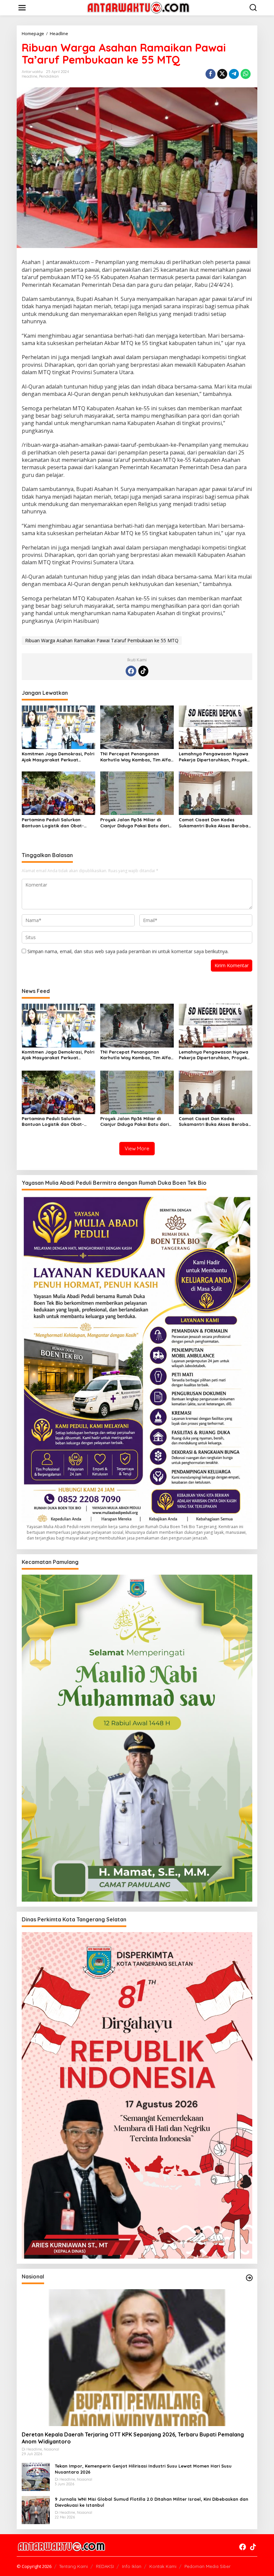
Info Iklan (132, 2566)
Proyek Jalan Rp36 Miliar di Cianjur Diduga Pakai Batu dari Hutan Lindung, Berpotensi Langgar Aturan (134, 823)
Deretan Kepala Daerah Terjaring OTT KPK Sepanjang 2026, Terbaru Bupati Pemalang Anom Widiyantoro (133, 2438)
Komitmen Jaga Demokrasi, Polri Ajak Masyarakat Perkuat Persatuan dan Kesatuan (58, 757)
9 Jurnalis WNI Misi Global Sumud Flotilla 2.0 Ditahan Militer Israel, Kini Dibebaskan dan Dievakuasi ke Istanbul (152, 2502)
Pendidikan (49, 76)
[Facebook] (131, 671)
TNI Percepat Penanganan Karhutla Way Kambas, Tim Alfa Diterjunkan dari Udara (135, 757)
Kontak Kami (163, 2566)
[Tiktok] (143, 671)
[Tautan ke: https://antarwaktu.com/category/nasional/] (249, 2278)
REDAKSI (105, 2566)
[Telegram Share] (234, 74)
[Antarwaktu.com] (138, 7)
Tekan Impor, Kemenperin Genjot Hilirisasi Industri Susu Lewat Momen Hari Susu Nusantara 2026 (143, 2469)
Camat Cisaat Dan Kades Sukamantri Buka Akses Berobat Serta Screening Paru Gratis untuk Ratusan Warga (215, 823)
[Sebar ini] (211, 74)
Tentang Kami (74, 2566)
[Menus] (22, 8)
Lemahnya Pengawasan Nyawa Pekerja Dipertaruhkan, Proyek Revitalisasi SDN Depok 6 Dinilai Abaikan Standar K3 (214, 757)
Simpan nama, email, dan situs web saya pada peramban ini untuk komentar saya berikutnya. (128, 951)
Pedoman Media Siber (208, 2566)
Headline (30, 76)
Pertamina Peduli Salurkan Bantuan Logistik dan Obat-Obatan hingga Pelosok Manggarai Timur (53, 823)
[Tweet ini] (222, 74)
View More (137, 1148)
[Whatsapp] (246, 74)
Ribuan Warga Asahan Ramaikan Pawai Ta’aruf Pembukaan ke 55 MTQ (102, 640)
